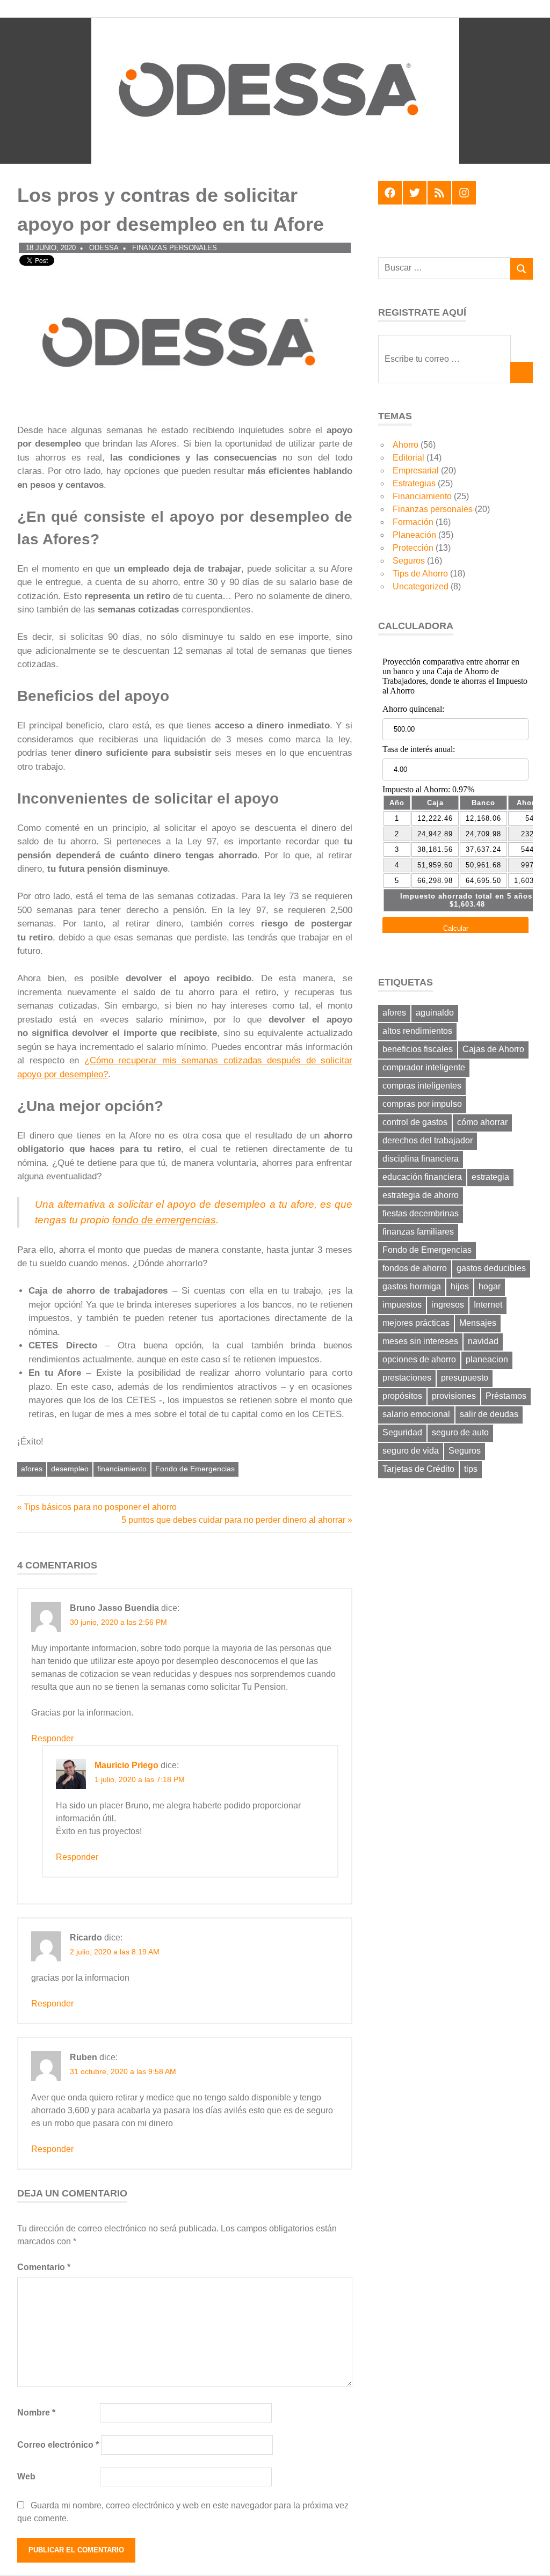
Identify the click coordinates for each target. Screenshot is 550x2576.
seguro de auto (460, 1432)
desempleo (70, 1469)
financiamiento (122, 1469)
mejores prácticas (416, 1323)
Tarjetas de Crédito (418, 1469)
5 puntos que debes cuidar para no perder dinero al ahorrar (233, 1520)
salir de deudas (489, 1414)
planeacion (487, 1359)
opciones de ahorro (419, 1359)
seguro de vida (411, 1451)
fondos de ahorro (415, 1268)
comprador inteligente (424, 1067)
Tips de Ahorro (420, 574)
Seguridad (402, 1432)
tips (471, 1469)
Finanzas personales (175, 248)
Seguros (409, 561)
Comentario (44, 2267)
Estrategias (414, 483)
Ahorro (406, 445)
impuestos (402, 1305)
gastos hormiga (412, 1286)
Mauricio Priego (126, 1765)
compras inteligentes (422, 1086)
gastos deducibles (491, 1268)
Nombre (36, 2413)
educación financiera (422, 1177)
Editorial (408, 458)
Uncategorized (421, 586)
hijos (460, 1286)
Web (26, 2476)
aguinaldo (435, 1013)
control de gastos (415, 1122)
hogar (490, 1286)
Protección (413, 548)
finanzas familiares (418, 1232)
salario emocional (416, 1414)
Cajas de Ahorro (493, 1049)
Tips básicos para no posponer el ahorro (100, 1507)
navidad (483, 1341)
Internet (488, 1305)
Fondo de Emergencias (195, 1469)
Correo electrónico (58, 2445)
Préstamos (506, 1396)
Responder (52, 1738)
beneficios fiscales (418, 1049)
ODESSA (104, 248)
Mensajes (478, 1323)
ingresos (448, 1305)
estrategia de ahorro (421, 1195)
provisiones (454, 1396)
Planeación (414, 535)
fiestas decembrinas (421, 1213)
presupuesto (465, 1378)
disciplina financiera (421, 1159)
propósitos (402, 1396)
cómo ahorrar (482, 1122)
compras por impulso (422, 1104)
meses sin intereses (420, 1341)
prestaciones (407, 1378)
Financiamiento (422, 496)
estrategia (490, 1177)
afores (32, 1469)
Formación (413, 522)
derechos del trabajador (428, 1140)
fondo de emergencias (164, 1220)
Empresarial (416, 470)
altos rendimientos (417, 1031)
